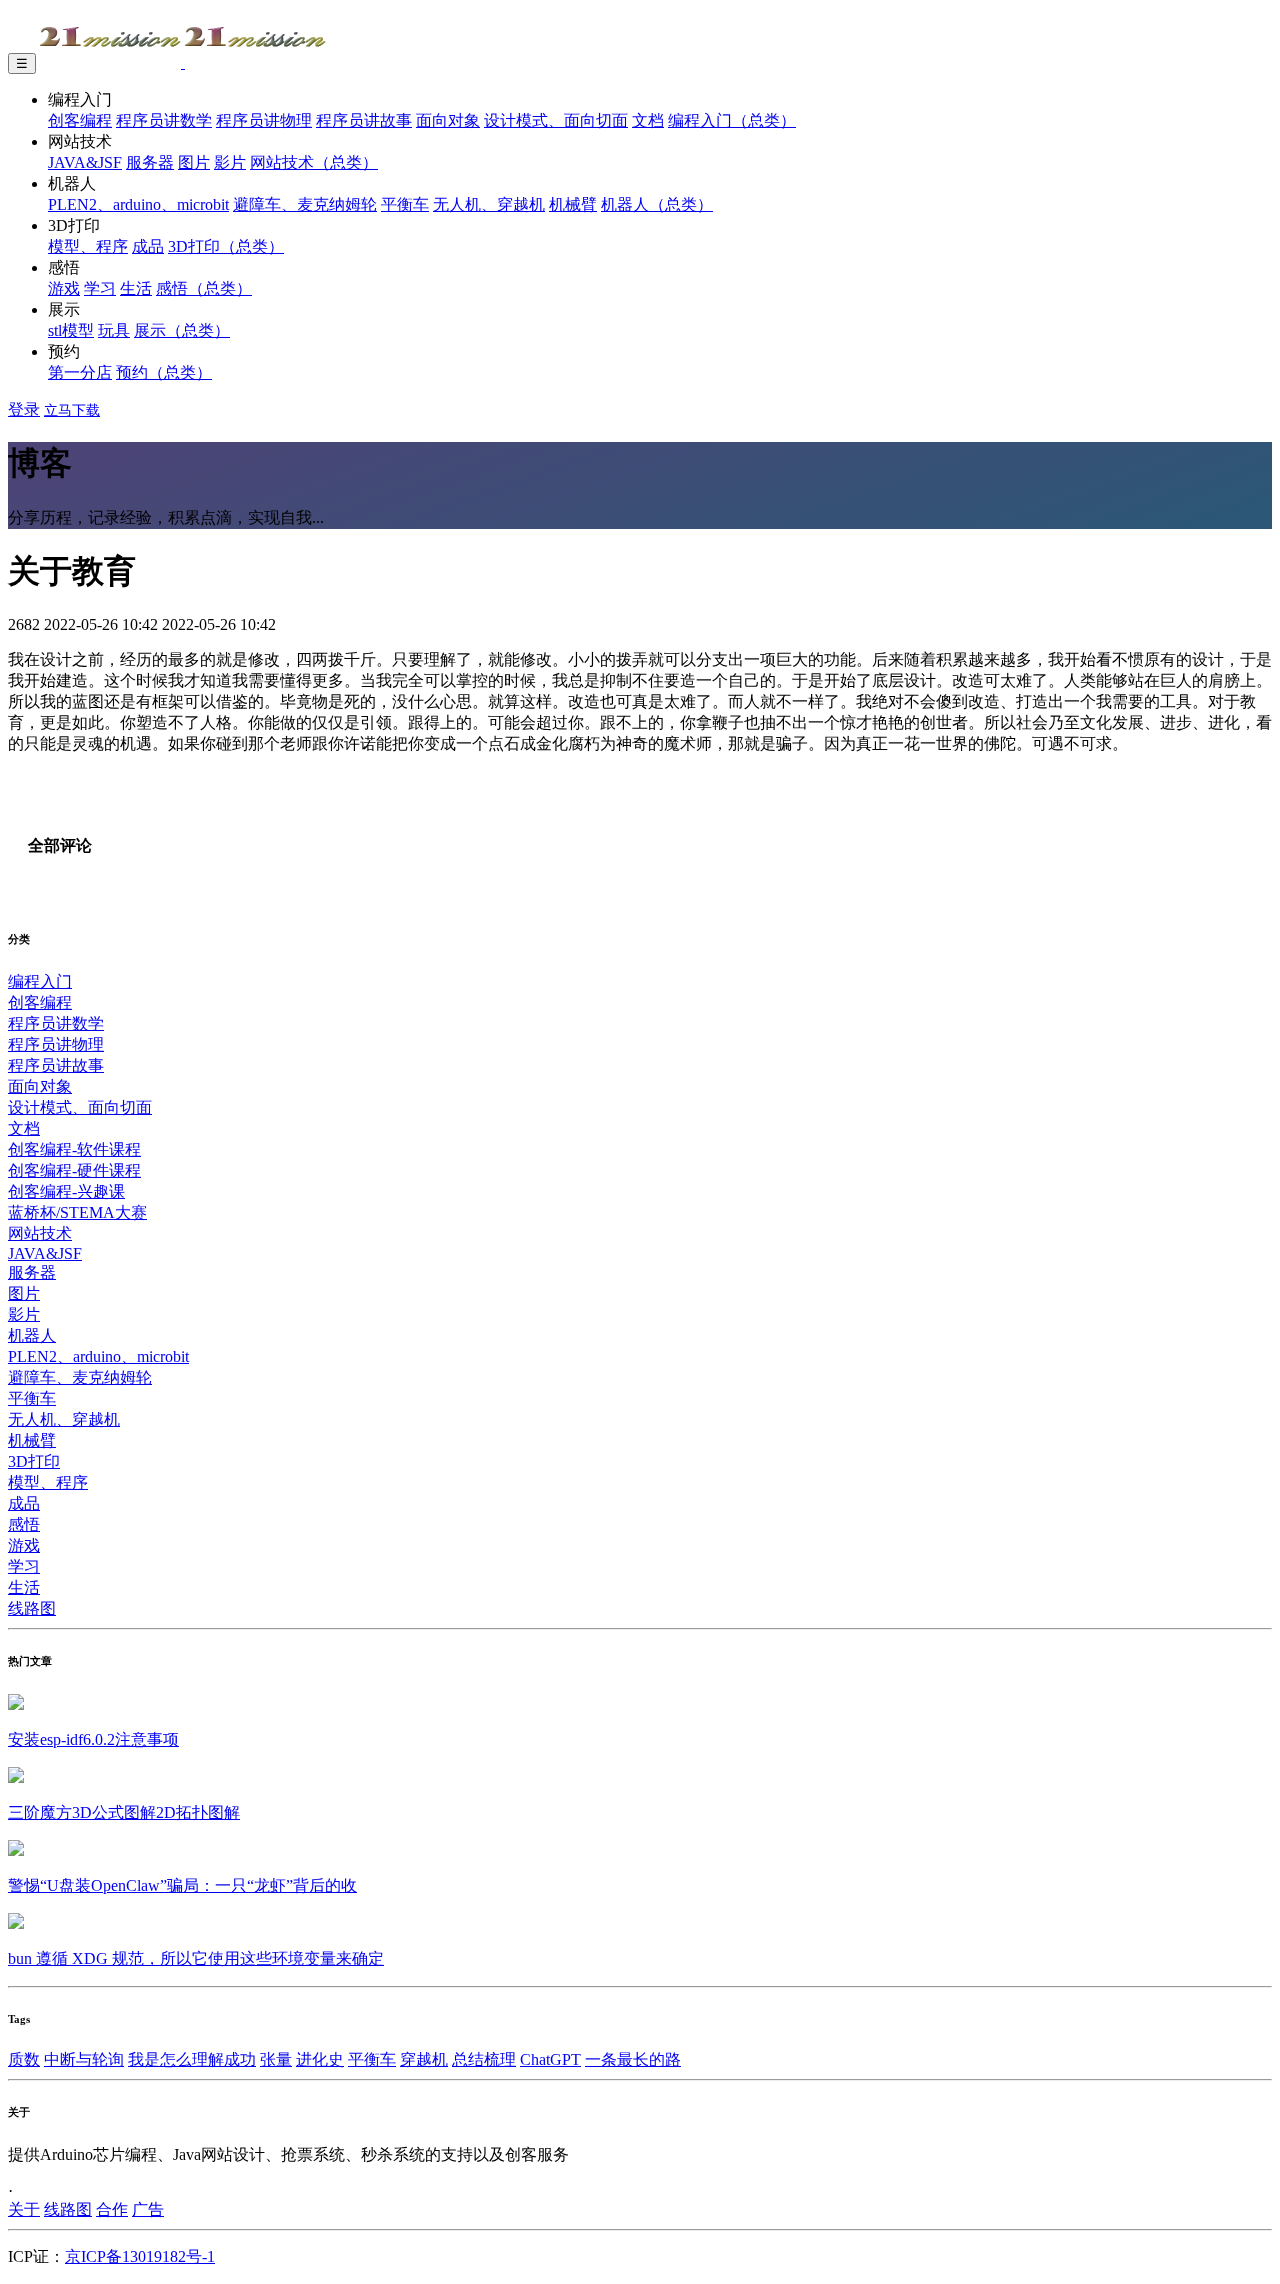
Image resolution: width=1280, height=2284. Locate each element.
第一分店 (80, 372)
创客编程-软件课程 (74, 1149)
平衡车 (405, 204)
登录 (24, 409)
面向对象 (448, 120)
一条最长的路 (633, 2059)
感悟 (24, 1524)
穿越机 (424, 2059)
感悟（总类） (204, 288)
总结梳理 (484, 2059)
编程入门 (40, 981)
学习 (100, 288)
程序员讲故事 (364, 120)
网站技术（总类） (314, 162)
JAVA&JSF (85, 162)
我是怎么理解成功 (192, 2059)
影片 (230, 162)
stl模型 (71, 330)
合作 (112, 2209)
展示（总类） (182, 330)
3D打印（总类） (226, 246)
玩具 (114, 330)
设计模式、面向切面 (556, 120)
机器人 (32, 1335)
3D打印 (34, 1461)
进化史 (320, 2059)
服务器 (150, 162)
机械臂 (573, 204)
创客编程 (80, 120)
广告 (148, 2209)
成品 (148, 246)
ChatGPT (550, 2059)
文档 (648, 120)
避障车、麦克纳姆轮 (305, 204)
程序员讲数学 (164, 120)
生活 (136, 288)
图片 (194, 162)
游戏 (64, 288)
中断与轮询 (84, 2059)
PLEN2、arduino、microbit (138, 204)
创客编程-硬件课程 (74, 1170)
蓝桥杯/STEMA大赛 (77, 1212)
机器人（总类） (657, 204)
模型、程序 (88, 246)
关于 (24, 2209)
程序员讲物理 (264, 120)
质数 (24, 2059)
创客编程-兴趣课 (66, 1191)
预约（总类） (164, 372)
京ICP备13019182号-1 (140, 2256)
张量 (276, 2059)
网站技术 (40, 1233)
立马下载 (72, 410)
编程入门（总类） (732, 120)
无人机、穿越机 (489, 204)
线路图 (32, 1608)
